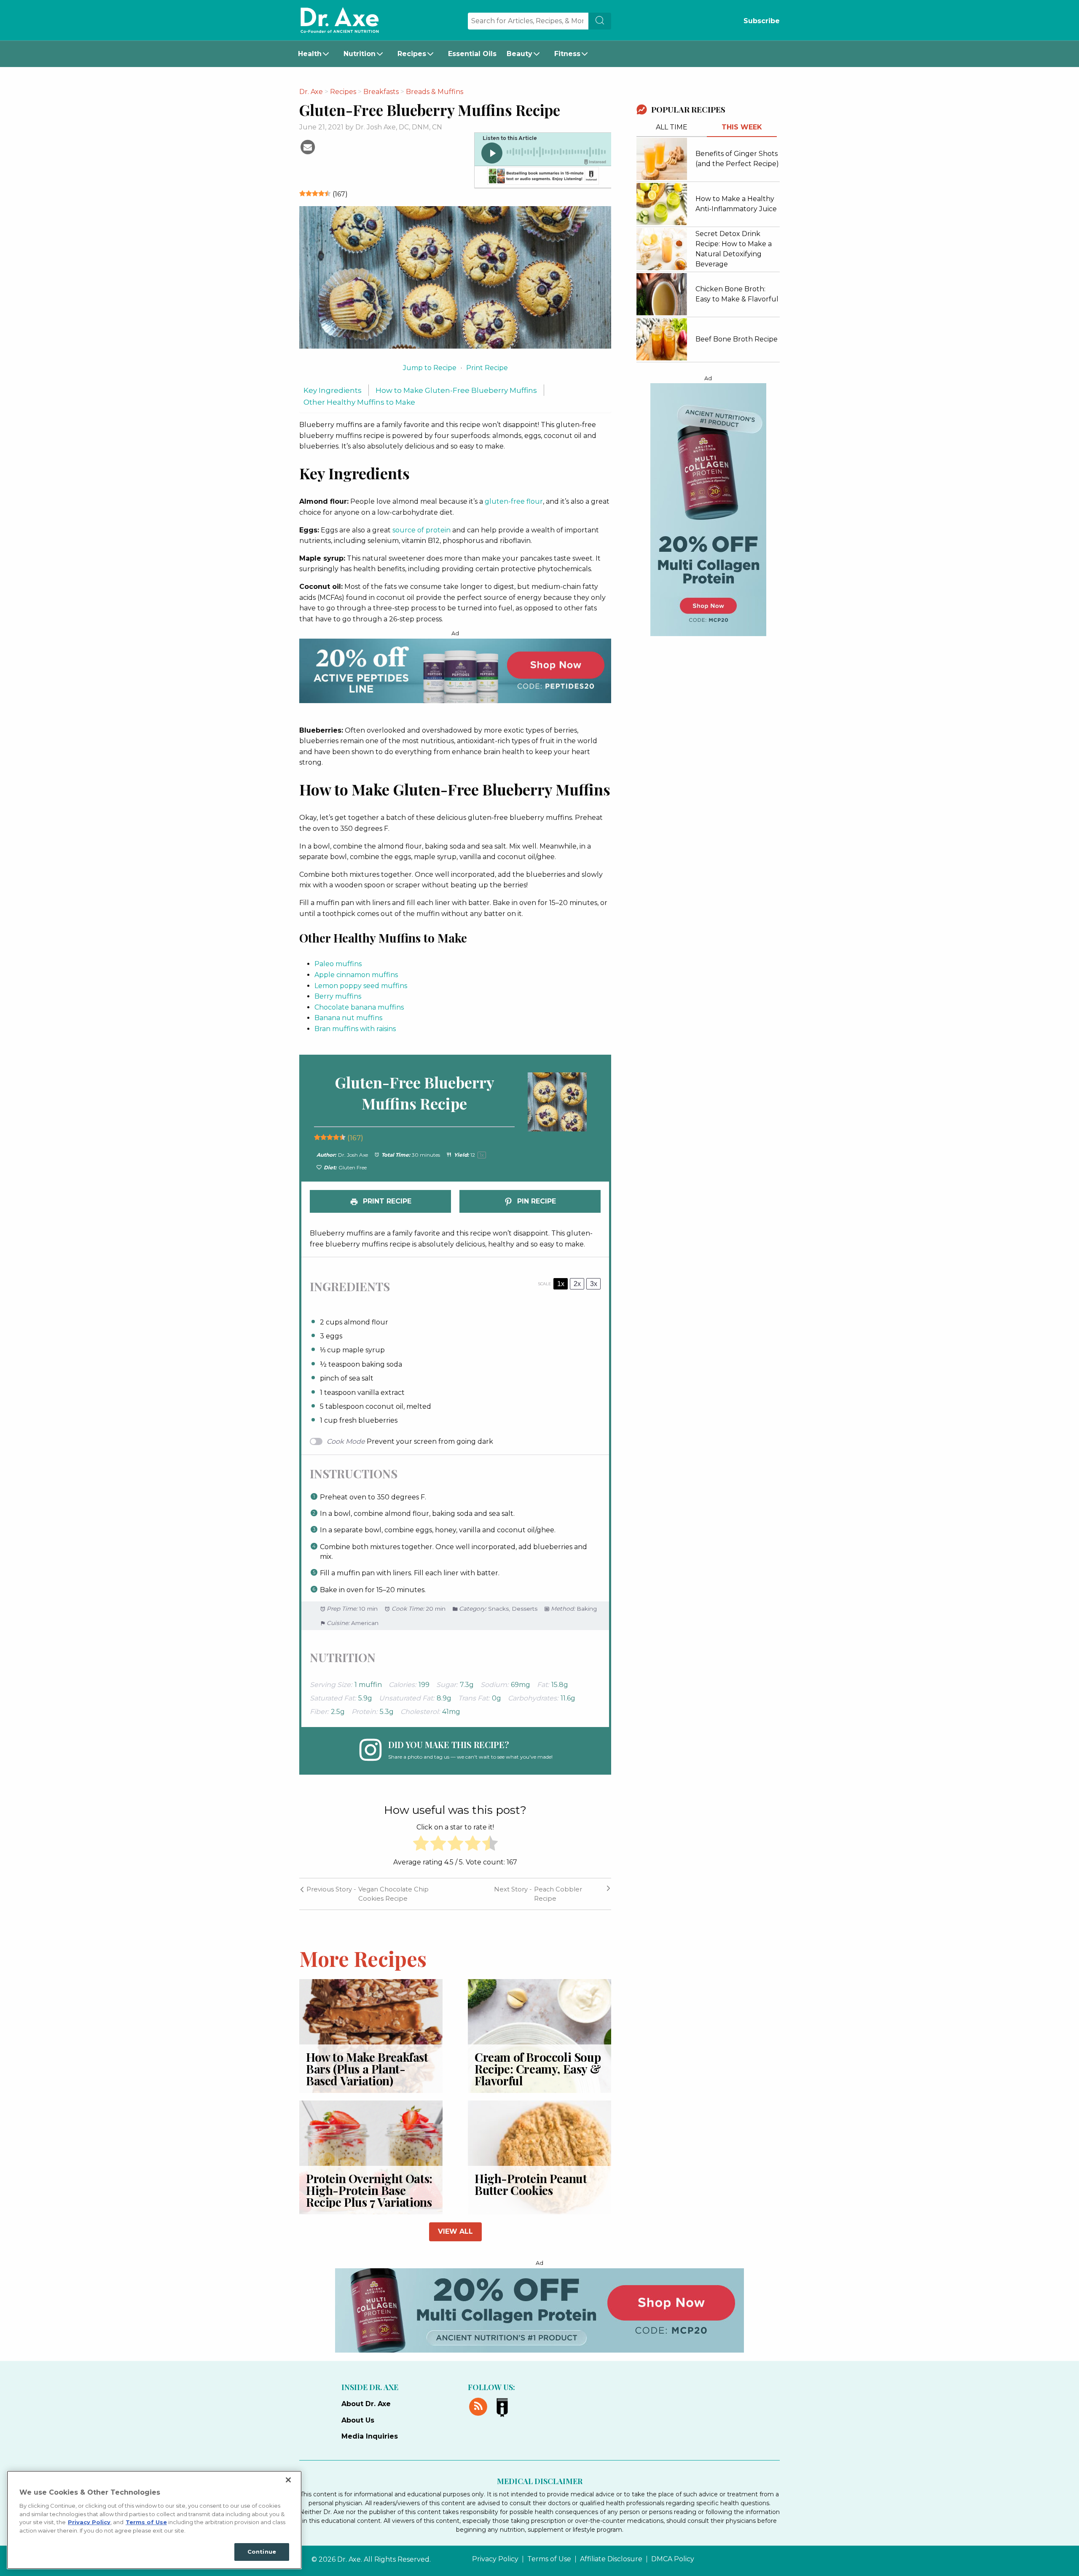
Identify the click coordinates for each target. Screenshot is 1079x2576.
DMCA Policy (673, 2559)
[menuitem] (316, 54)
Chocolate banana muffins (359, 1007)
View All (455, 2231)
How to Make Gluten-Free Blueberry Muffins (456, 390)
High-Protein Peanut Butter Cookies (531, 2184)
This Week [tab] (742, 127)
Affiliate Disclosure (611, 2559)
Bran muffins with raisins (355, 1029)
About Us (358, 2420)
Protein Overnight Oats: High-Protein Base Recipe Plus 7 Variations (369, 2190)
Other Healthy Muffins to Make (359, 402)
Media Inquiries (370, 2436)
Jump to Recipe (430, 368)
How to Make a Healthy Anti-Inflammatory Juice (736, 204)
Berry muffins (338, 996)
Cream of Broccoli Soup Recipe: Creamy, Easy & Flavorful (538, 2069)
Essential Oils (472, 54)
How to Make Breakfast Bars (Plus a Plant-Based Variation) (367, 2069)
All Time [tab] (672, 127)
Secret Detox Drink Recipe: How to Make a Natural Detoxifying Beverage (734, 249)
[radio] (421, 1845)
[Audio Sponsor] (542, 177)
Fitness (567, 54)
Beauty (519, 54)
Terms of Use (549, 2559)
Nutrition (360, 54)
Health (310, 54)
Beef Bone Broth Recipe (737, 339)
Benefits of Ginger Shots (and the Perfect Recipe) (737, 159)
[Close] (288, 2480)
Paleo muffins (338, 964)
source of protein (421, 530)
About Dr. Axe (366, 2404)
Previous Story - (330, 1889)
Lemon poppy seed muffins (361, 986)
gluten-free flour (514, 501)
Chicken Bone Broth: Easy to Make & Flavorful (737, 294)
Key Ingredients (333, 390)
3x (594, 1284)
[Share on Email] (308, 146)
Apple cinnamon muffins (356, 975)
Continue (262, 2552)
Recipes (412, 54)
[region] (154, 2520)
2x (577, 1284)
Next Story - (513, 1889)
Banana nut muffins (348, 1018)
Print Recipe (487, 368)
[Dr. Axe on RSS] (480, 2406)
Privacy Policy (495, 2559)
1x (561, 1284)
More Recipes (363, 1958)
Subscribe (762, 21)
